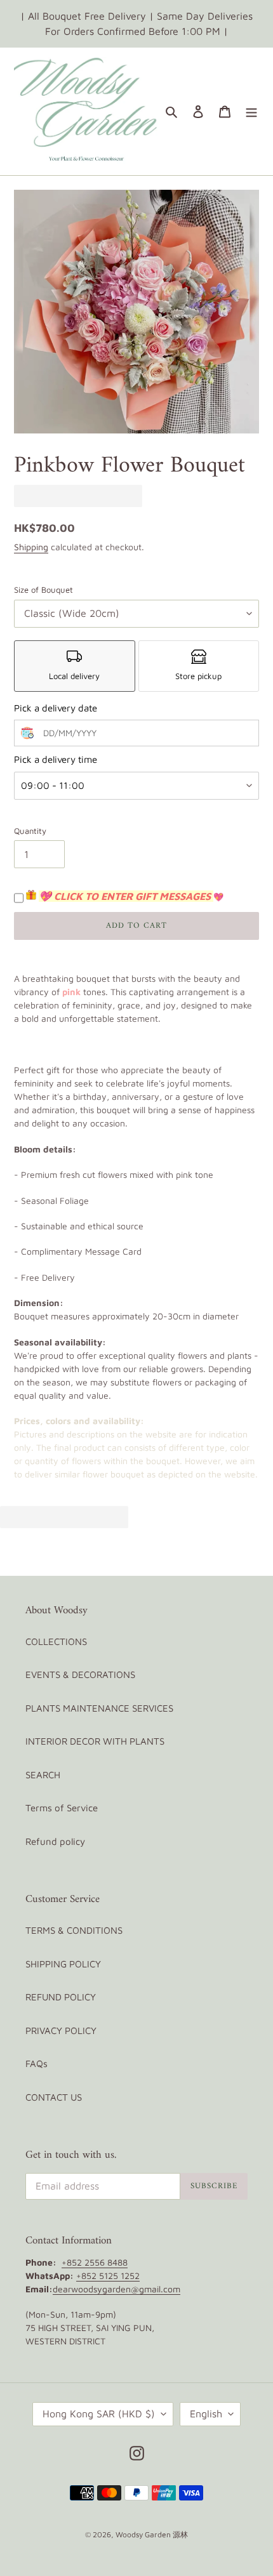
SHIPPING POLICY (63, 1964)
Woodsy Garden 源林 (152, 2534)
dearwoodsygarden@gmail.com (117, 2289)
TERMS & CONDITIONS (74, 1930)
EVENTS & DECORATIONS (80, 1674)
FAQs (37, 2064)
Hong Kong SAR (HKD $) (99, 2414)
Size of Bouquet (43, 590)
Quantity (30, 831)
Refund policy (55, 1841)
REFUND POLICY (61, 1997)
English (206, 2414)
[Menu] (251, 111)
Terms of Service (62, 1808)
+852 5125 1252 (108, 2275)
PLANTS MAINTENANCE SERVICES (99, 1708)
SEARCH (43, 1775)
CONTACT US (54, 2097)
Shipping (31, 547)
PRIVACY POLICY (61, 2031)
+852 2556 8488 (95, 2262)
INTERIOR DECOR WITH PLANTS (95, 1741)
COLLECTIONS (56, 1641)
